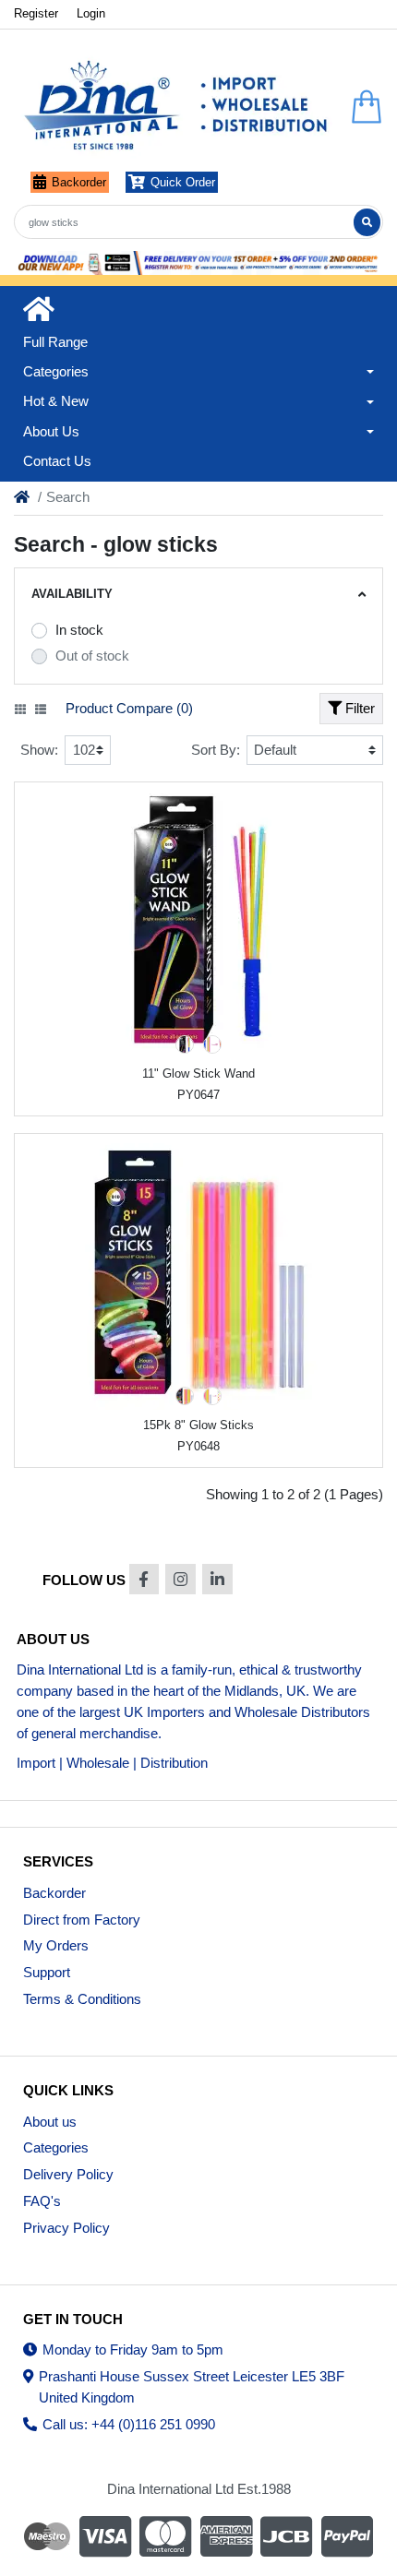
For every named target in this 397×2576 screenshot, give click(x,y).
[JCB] (287, 2536)
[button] (198, 372)
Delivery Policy (68, 2174)
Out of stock (92, 656)
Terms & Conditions (82, 1999)
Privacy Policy (66, 2228)
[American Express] (226, 2536)
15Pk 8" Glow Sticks (198, 1425)
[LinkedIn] (217, 1579)
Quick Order (183, 182)
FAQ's (42, 2201)
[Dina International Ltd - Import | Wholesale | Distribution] (176, 107)
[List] (41, 710)
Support (47, 1972)
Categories (56, 2147)
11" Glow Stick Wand (198, 1073)
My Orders (56, 1945)
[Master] (165, 2536)
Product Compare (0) (129, 708)
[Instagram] (180, 1579)
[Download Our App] (198, 263)
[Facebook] (144, 1579)
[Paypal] (349, 2536)
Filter (358, 708)
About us (50, 2122)
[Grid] (20, 710)
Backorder (79, 182)
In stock (79, 630)
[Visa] (105, 2536)
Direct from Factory (82, 1920)
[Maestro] (44, 2536)
